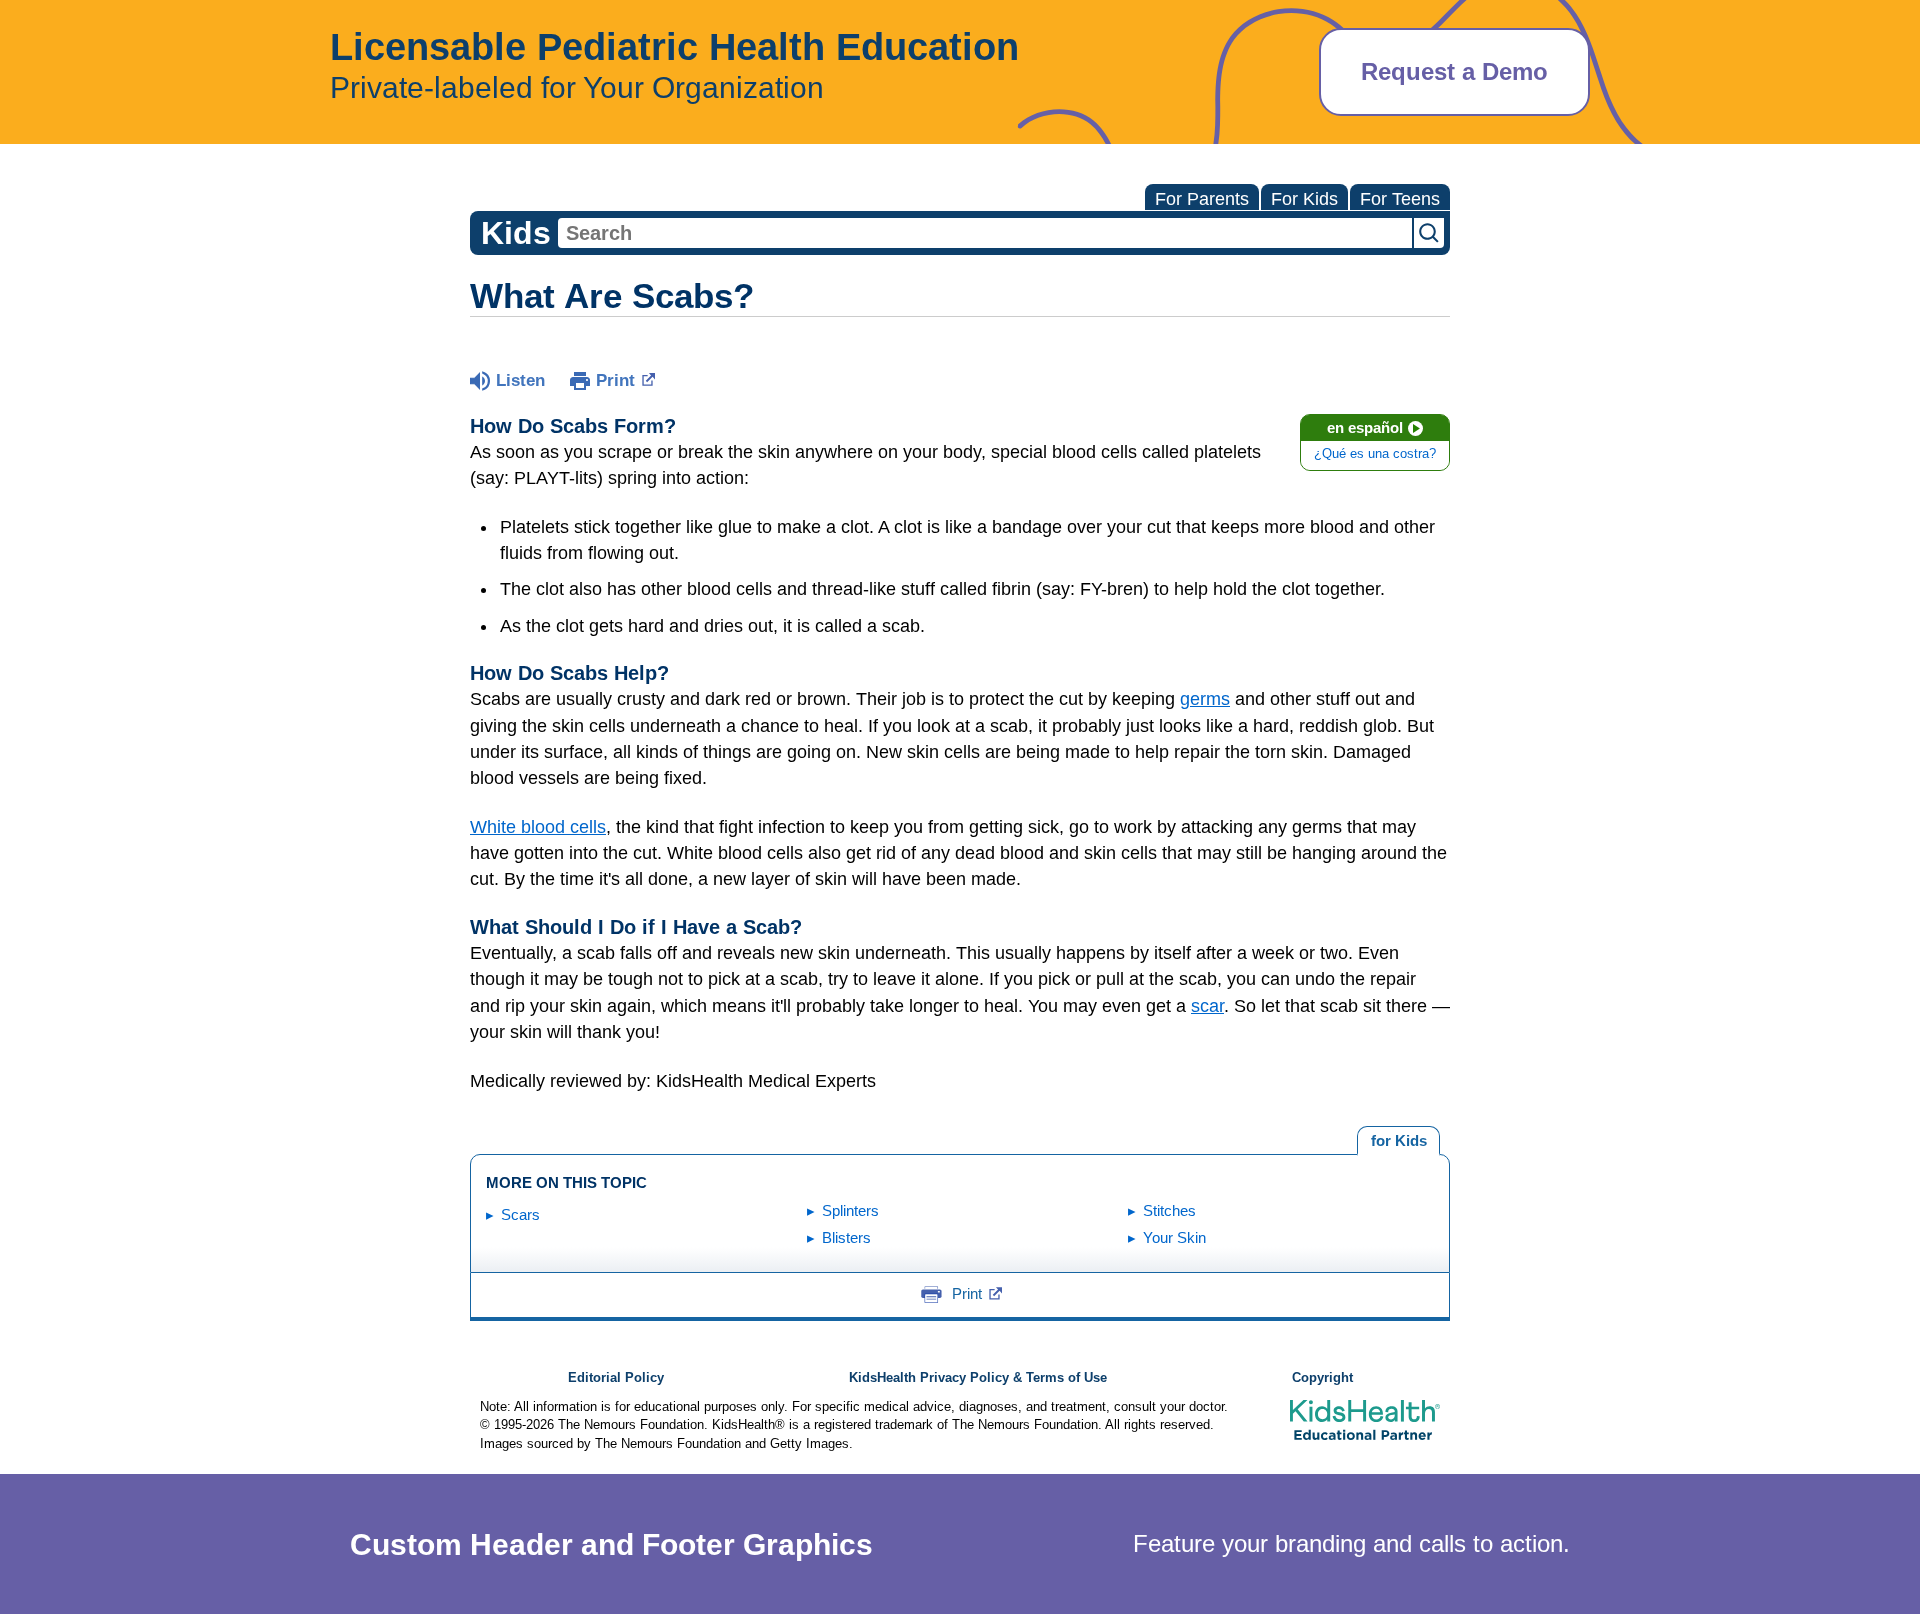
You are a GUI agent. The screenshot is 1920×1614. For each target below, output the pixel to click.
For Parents (1202, 199)
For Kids (1304, 199)
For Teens (1400, 199)
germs (1205, 699)
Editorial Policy (616, 1378)
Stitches (1169, 1210)
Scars (520, 1214)
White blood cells (538, 827)
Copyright (1322, 1378)
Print (615, 380)
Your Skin (1174, 1237)
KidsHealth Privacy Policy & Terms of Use (978, 1378)
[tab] (1398, 1141)
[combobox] (985, 233)
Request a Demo (1454, 71)
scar (1207, 1006)
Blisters (846, 1237)
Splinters (850, 1210)
